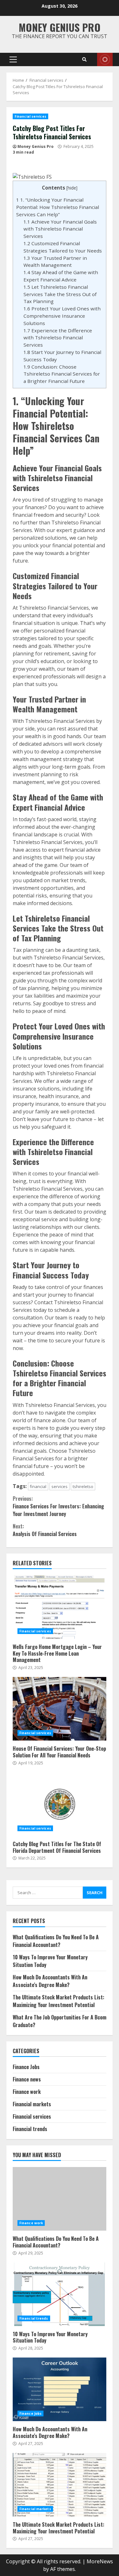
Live (105, 59)
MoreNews (100, 2561)
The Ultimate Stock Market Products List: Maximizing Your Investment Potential (59, 2001)
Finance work (27, 2092)
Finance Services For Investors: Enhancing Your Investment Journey (58, 1506)
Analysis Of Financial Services (45, 1530)
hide (72, 188)
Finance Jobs (26, 2067)
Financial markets (32, 2104)
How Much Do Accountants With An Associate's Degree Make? (50, 1981)
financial (38, 1486)
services (60, 1486)
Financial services (30, 116)
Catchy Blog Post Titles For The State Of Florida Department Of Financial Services (60, 1804)
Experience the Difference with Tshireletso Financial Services (58, 338)
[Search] (84, 59)
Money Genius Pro (60, 27)
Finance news (27, 2079)
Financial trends (30, 2129)
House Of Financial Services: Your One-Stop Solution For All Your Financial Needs (60, 1709)
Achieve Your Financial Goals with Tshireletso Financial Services (60, 229)
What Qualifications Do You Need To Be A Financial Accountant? (56, 1941)
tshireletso (83, 1486)
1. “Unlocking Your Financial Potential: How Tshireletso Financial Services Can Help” (58, 207)
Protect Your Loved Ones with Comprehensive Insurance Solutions (62, 316)
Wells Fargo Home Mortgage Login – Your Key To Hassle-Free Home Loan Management (60, 1607)
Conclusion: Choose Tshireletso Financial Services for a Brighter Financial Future (62, 374)
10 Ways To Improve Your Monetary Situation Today (60, 2294)
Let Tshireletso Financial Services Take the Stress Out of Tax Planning (60, 294)
